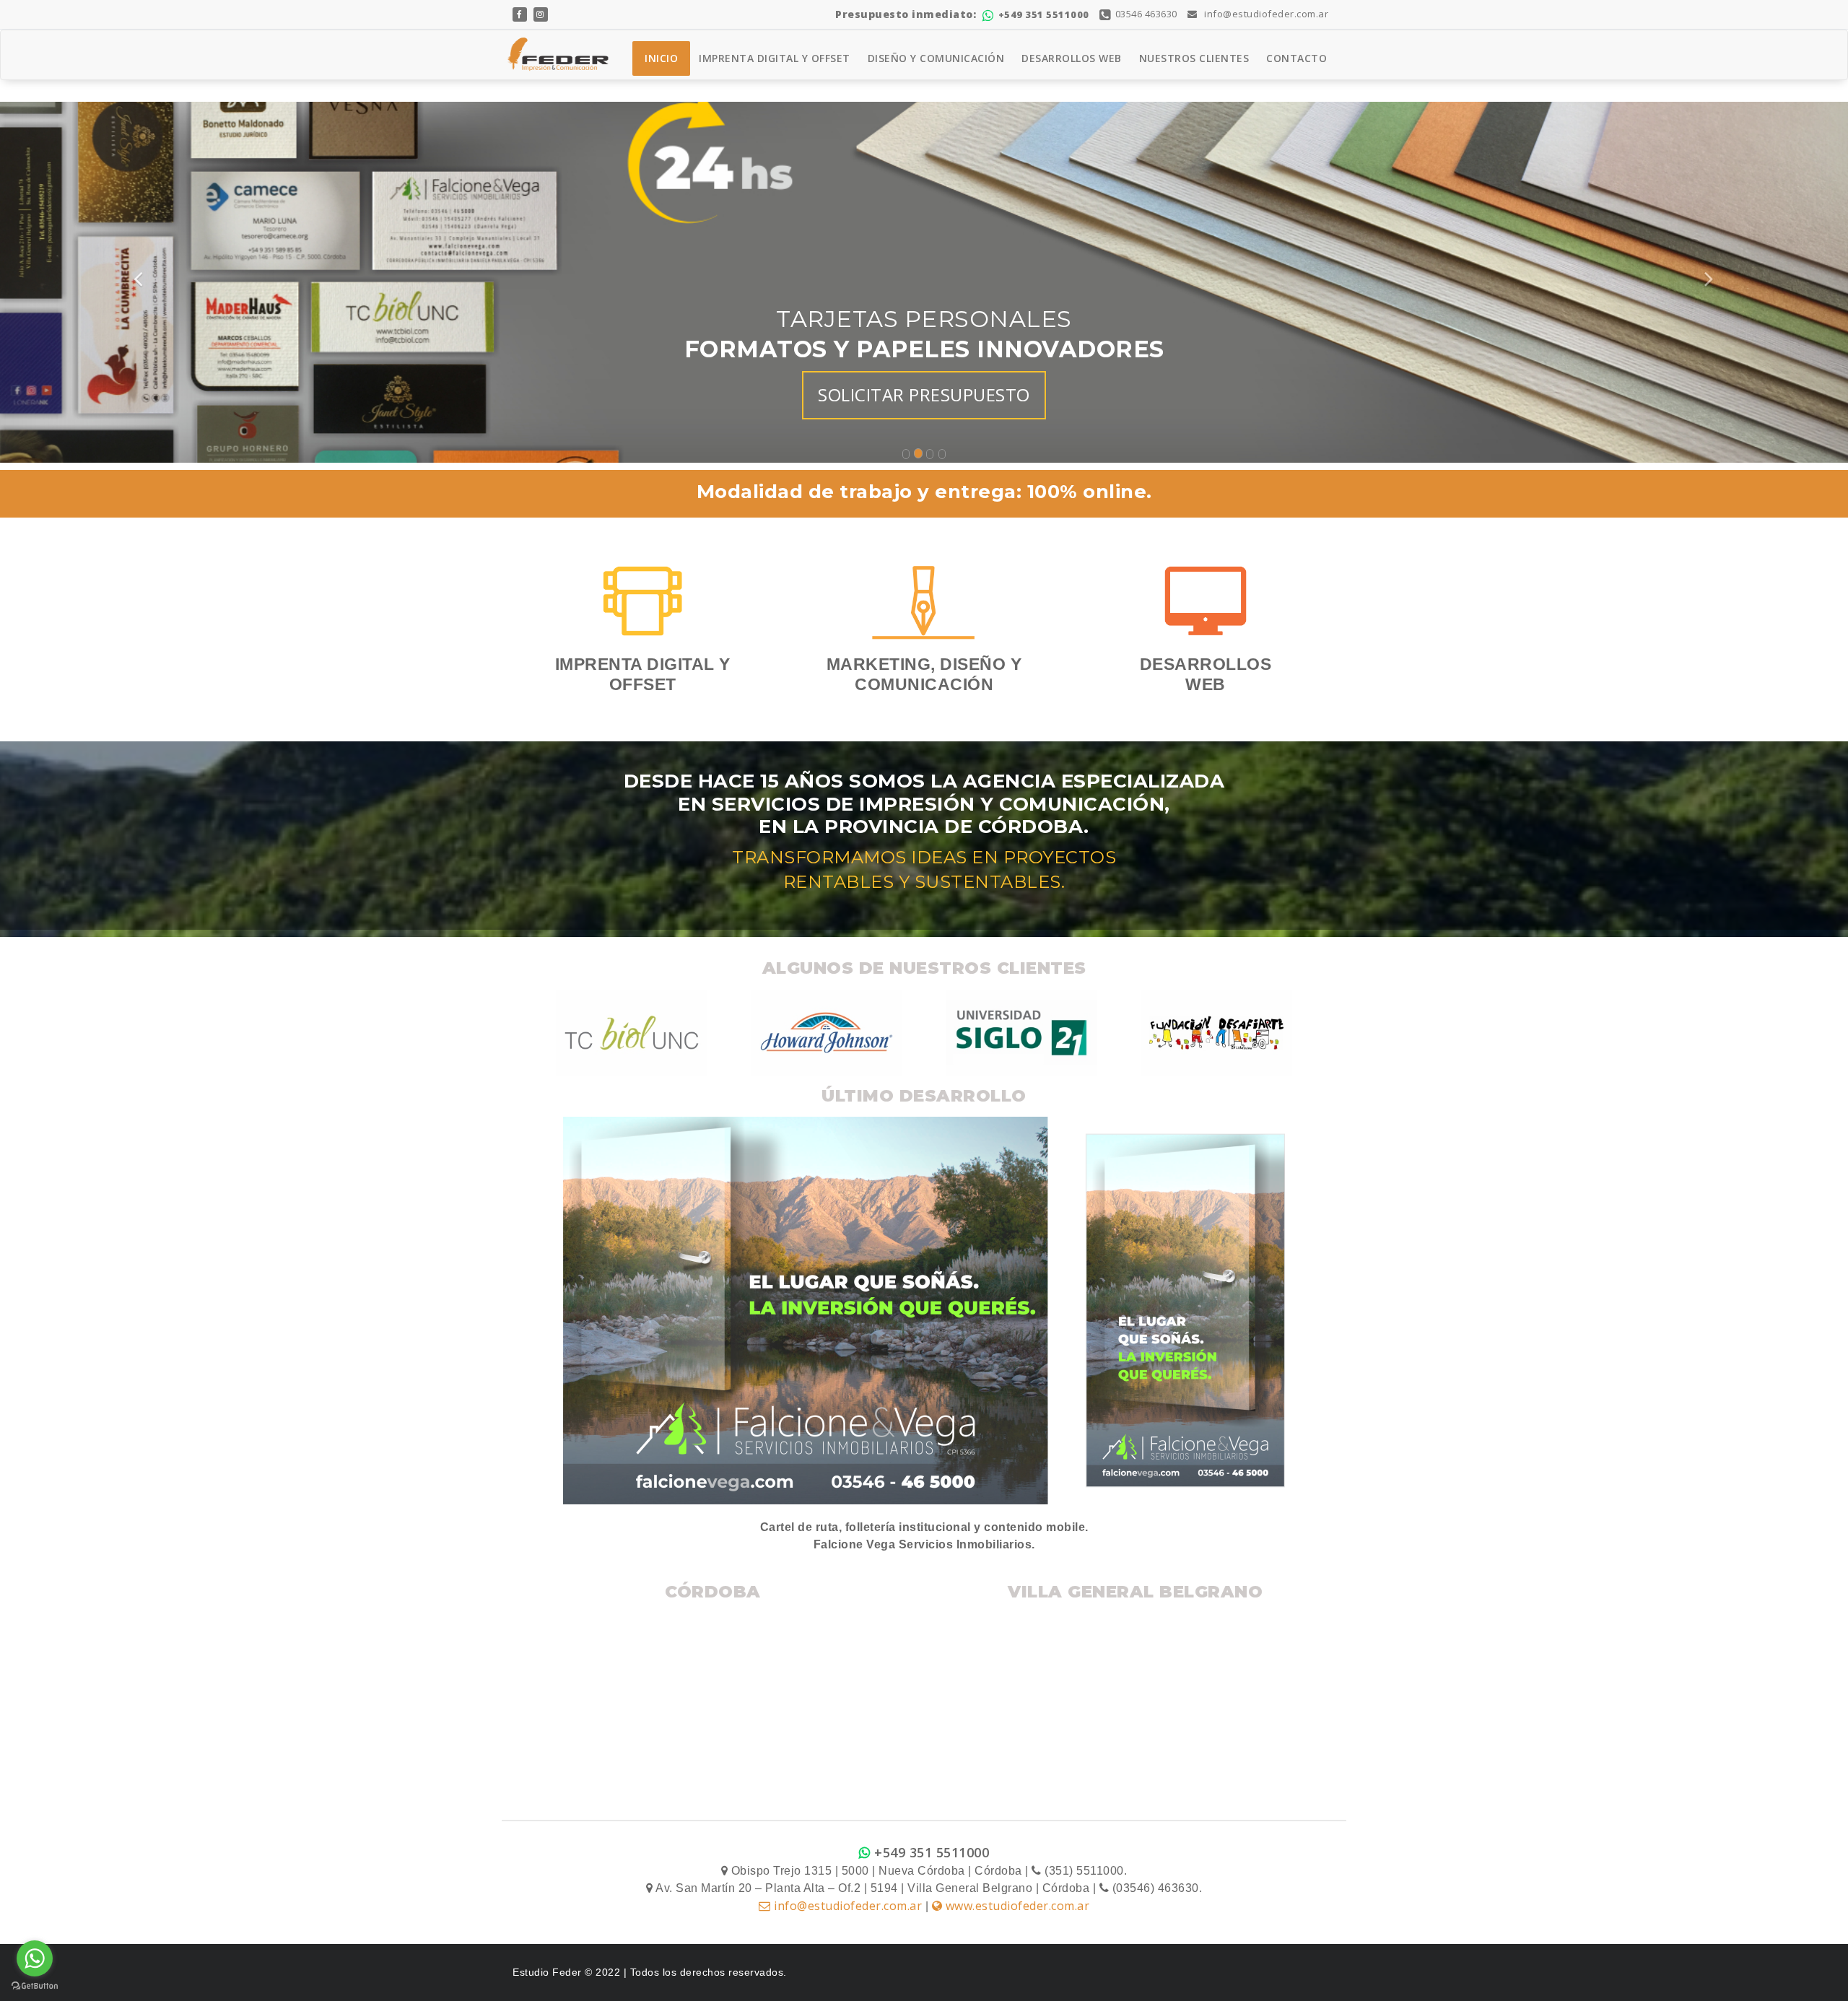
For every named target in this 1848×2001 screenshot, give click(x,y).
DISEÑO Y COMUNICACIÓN (936, 58)
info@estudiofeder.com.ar (1265, 14)
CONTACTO (1296, 58)
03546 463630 (1146, 14)
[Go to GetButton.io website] (35, 1986)
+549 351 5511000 (1044, 14)
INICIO (661, 58)
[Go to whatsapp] (35, 1958)
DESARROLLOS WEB (1072, 58)
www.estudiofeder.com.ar (1016, 1906)
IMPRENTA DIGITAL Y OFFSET (775, 58)
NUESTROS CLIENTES (1194, 58)
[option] (632, 1033)
